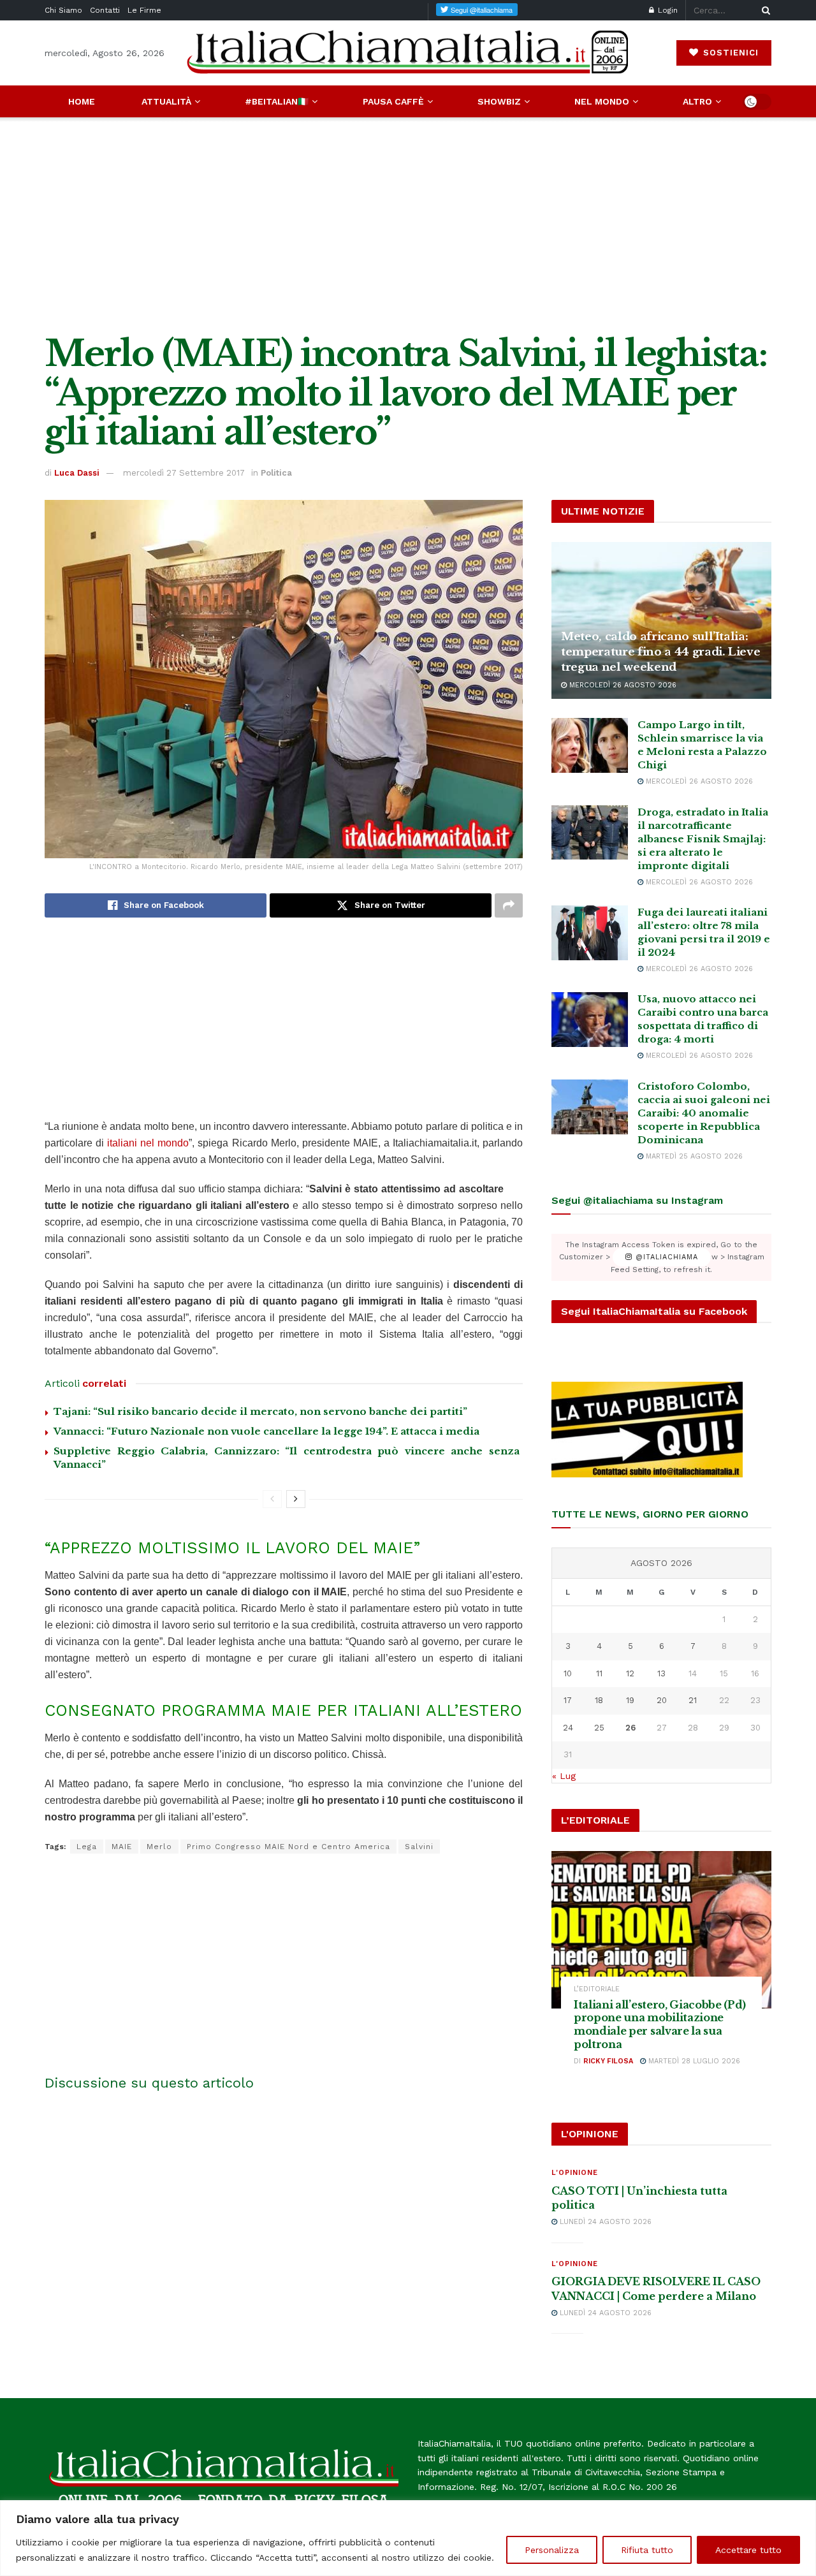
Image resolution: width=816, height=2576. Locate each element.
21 (693, 1700)
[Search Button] (764, 10)
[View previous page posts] (272, 1499)
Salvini (419, 1847)
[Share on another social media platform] (509, 905)
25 (599, 1728)
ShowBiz (499, 101)
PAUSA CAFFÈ (393, 101)
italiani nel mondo (148, 1143)
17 (568, 1700)
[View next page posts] (296, 1499)
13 (661, 1673)
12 (630, 1673)
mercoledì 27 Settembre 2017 (184, 473)
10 (568, 1673)
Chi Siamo (63, 10)
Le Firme (144, 10)
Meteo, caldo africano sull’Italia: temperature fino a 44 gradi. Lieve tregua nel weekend (660, 652)
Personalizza (552, 2550)
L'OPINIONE (575, 2173)
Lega (87, 1847)
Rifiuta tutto (647, 2550)
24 (568, 1728)
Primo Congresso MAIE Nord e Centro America (288, 1847)
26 (630, 1728)
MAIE (122, 1847)
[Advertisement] (408, 226)
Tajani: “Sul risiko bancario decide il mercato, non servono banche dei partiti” (260, 1411)
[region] (408, 2538)
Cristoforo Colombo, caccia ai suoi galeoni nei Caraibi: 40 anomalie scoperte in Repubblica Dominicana (704, 1113)
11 (599, 1673)
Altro (697, 101)
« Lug (564, 1776)
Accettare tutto (748, 2550)
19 (630, 1700)
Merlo (159, 1847)
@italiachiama (665, 1257)
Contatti (105, 10)
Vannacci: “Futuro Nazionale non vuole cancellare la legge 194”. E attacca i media (266, 1431)
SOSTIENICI (729, 53)
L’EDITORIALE (597, 1989)
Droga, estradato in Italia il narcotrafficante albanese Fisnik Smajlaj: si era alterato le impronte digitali (703, 839)
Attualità (166, 101)
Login (667, 10)
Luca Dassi (77, 473)
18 (599, 1700)
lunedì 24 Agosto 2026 (604, 2222)
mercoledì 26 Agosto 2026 (622, 685)
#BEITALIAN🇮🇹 (277, 101)
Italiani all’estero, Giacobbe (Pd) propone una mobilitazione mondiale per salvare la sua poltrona (660, 2024)
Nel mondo (602, 101)
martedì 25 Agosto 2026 (693, 1156)
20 (662, 1700)
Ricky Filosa (608, 2061)
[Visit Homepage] (408, 53)
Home (82, 101)
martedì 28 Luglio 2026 (693, 2061)
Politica (276, 473)
